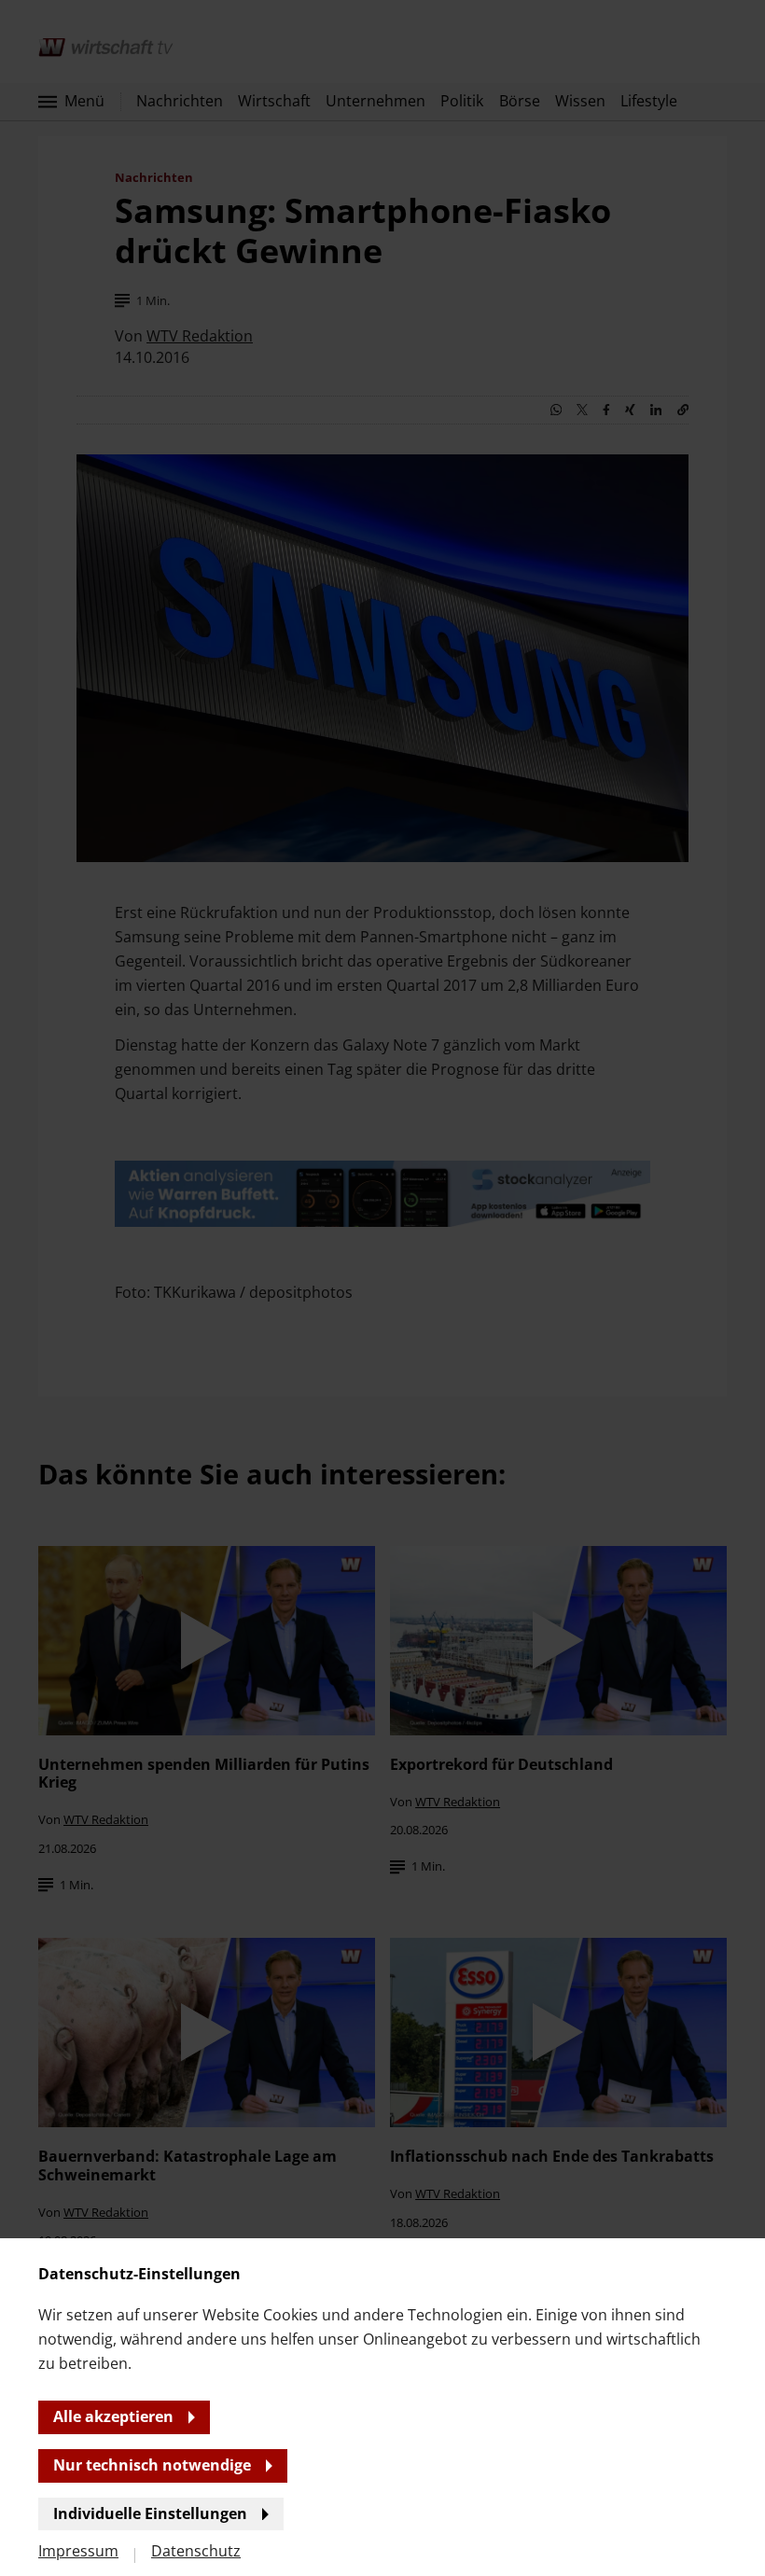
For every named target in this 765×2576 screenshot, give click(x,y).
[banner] (382, 1288)
